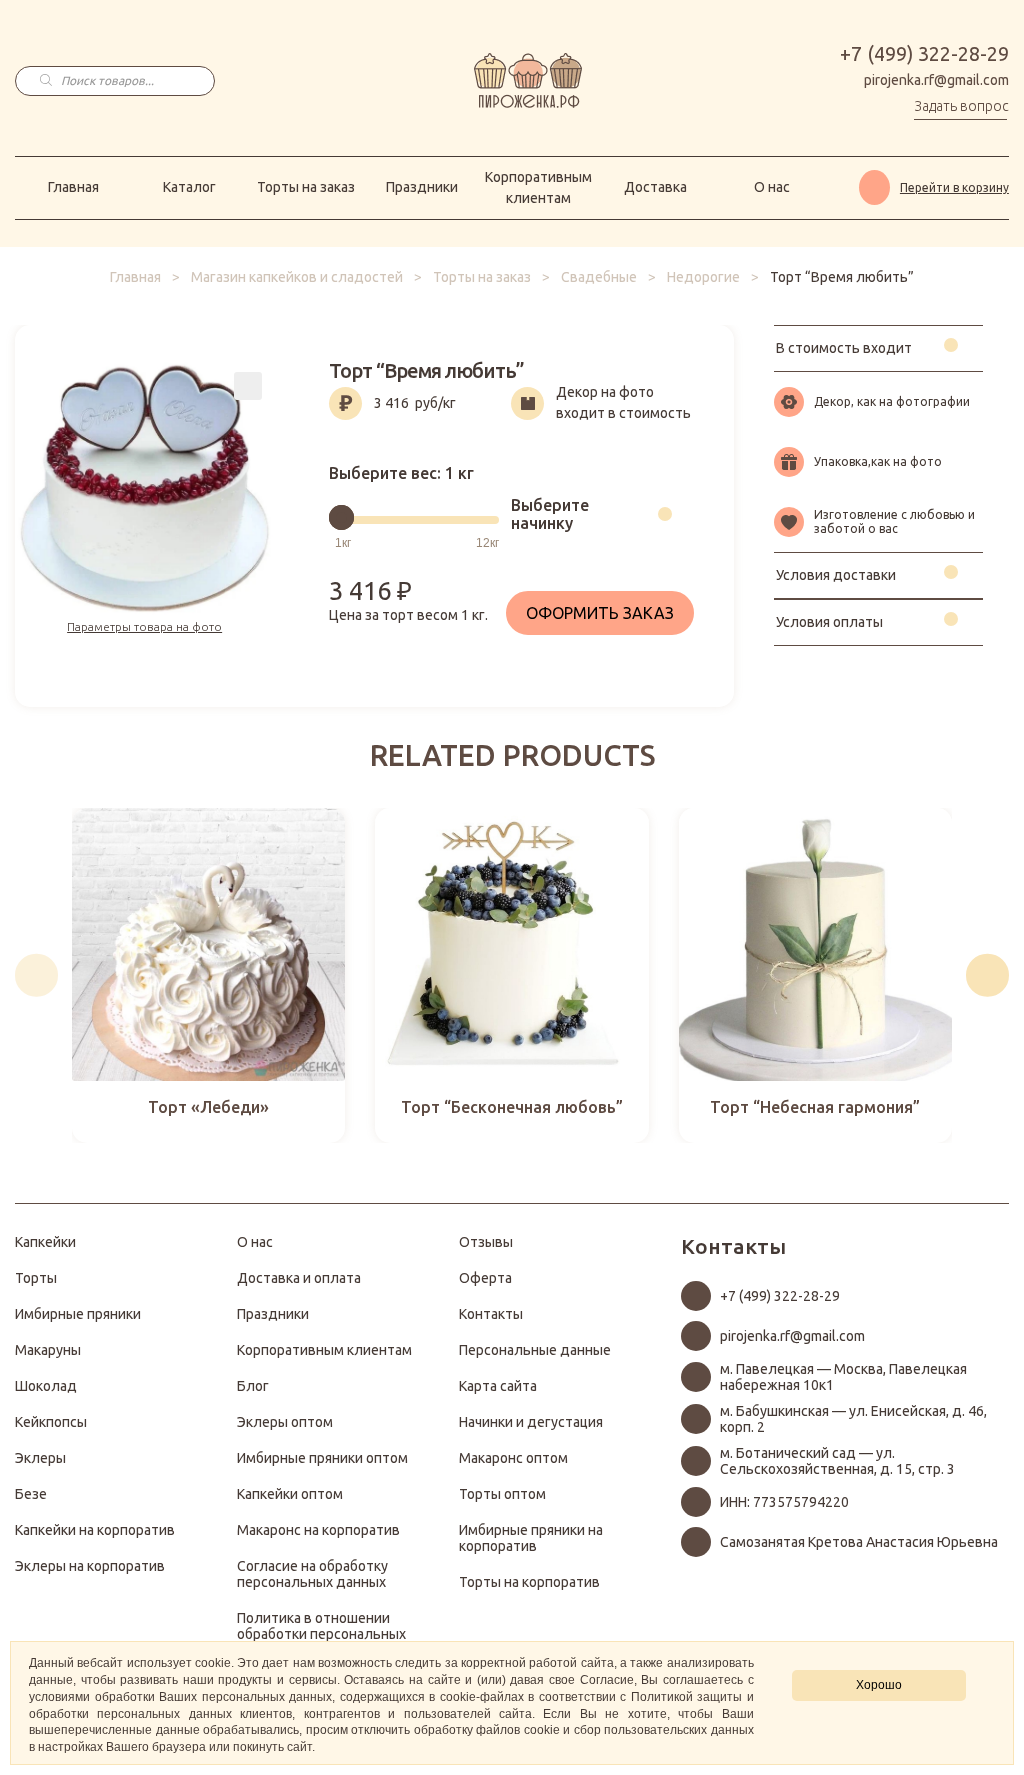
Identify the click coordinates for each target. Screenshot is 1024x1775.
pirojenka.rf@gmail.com (936, 80)
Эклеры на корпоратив (90, 1566)
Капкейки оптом (290, 1494)
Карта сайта (498, 1386)
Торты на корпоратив (529, 1582)
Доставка (655, 187)
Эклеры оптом (285, 1422)
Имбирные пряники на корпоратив (531, 1538)
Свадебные (599, 277)
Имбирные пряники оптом (322, 1458)
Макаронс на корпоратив (318, 1530)
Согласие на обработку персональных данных (312, 1574)
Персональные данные (535, 1350)
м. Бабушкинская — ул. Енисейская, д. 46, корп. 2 (853, 1419)
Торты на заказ (306, 187)
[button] (36, 975)
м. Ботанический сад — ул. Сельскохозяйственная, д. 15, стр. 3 (837, 1461)
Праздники (422, 187)
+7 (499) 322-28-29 (924, 54)
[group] (208, 975)
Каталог (189, 187)
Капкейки (45, 1242)
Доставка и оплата (299, 1278)
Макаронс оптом (513, 1458)
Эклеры (40, 1458)
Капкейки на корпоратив (95, 1530)
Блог (253, 1386)
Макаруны (48, 1350)
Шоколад (46, 1386)
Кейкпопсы (51, 1422)
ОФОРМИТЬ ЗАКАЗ (600, 613)
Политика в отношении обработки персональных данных (321, 1634)
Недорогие (703, 277)
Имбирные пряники (78, 1314)
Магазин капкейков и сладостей (297, 277)
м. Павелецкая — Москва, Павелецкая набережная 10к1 (843, 1377)
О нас (772, 187)
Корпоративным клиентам (538, 187)
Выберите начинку (550, 514)
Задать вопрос (961, 106)
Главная (73, 187)
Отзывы (486, 1242)
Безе (31, 1494)
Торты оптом (502, 1494)
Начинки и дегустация (531, 1422)
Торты (36, 1278)
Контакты (491, 1314)
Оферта (485, 1278)
